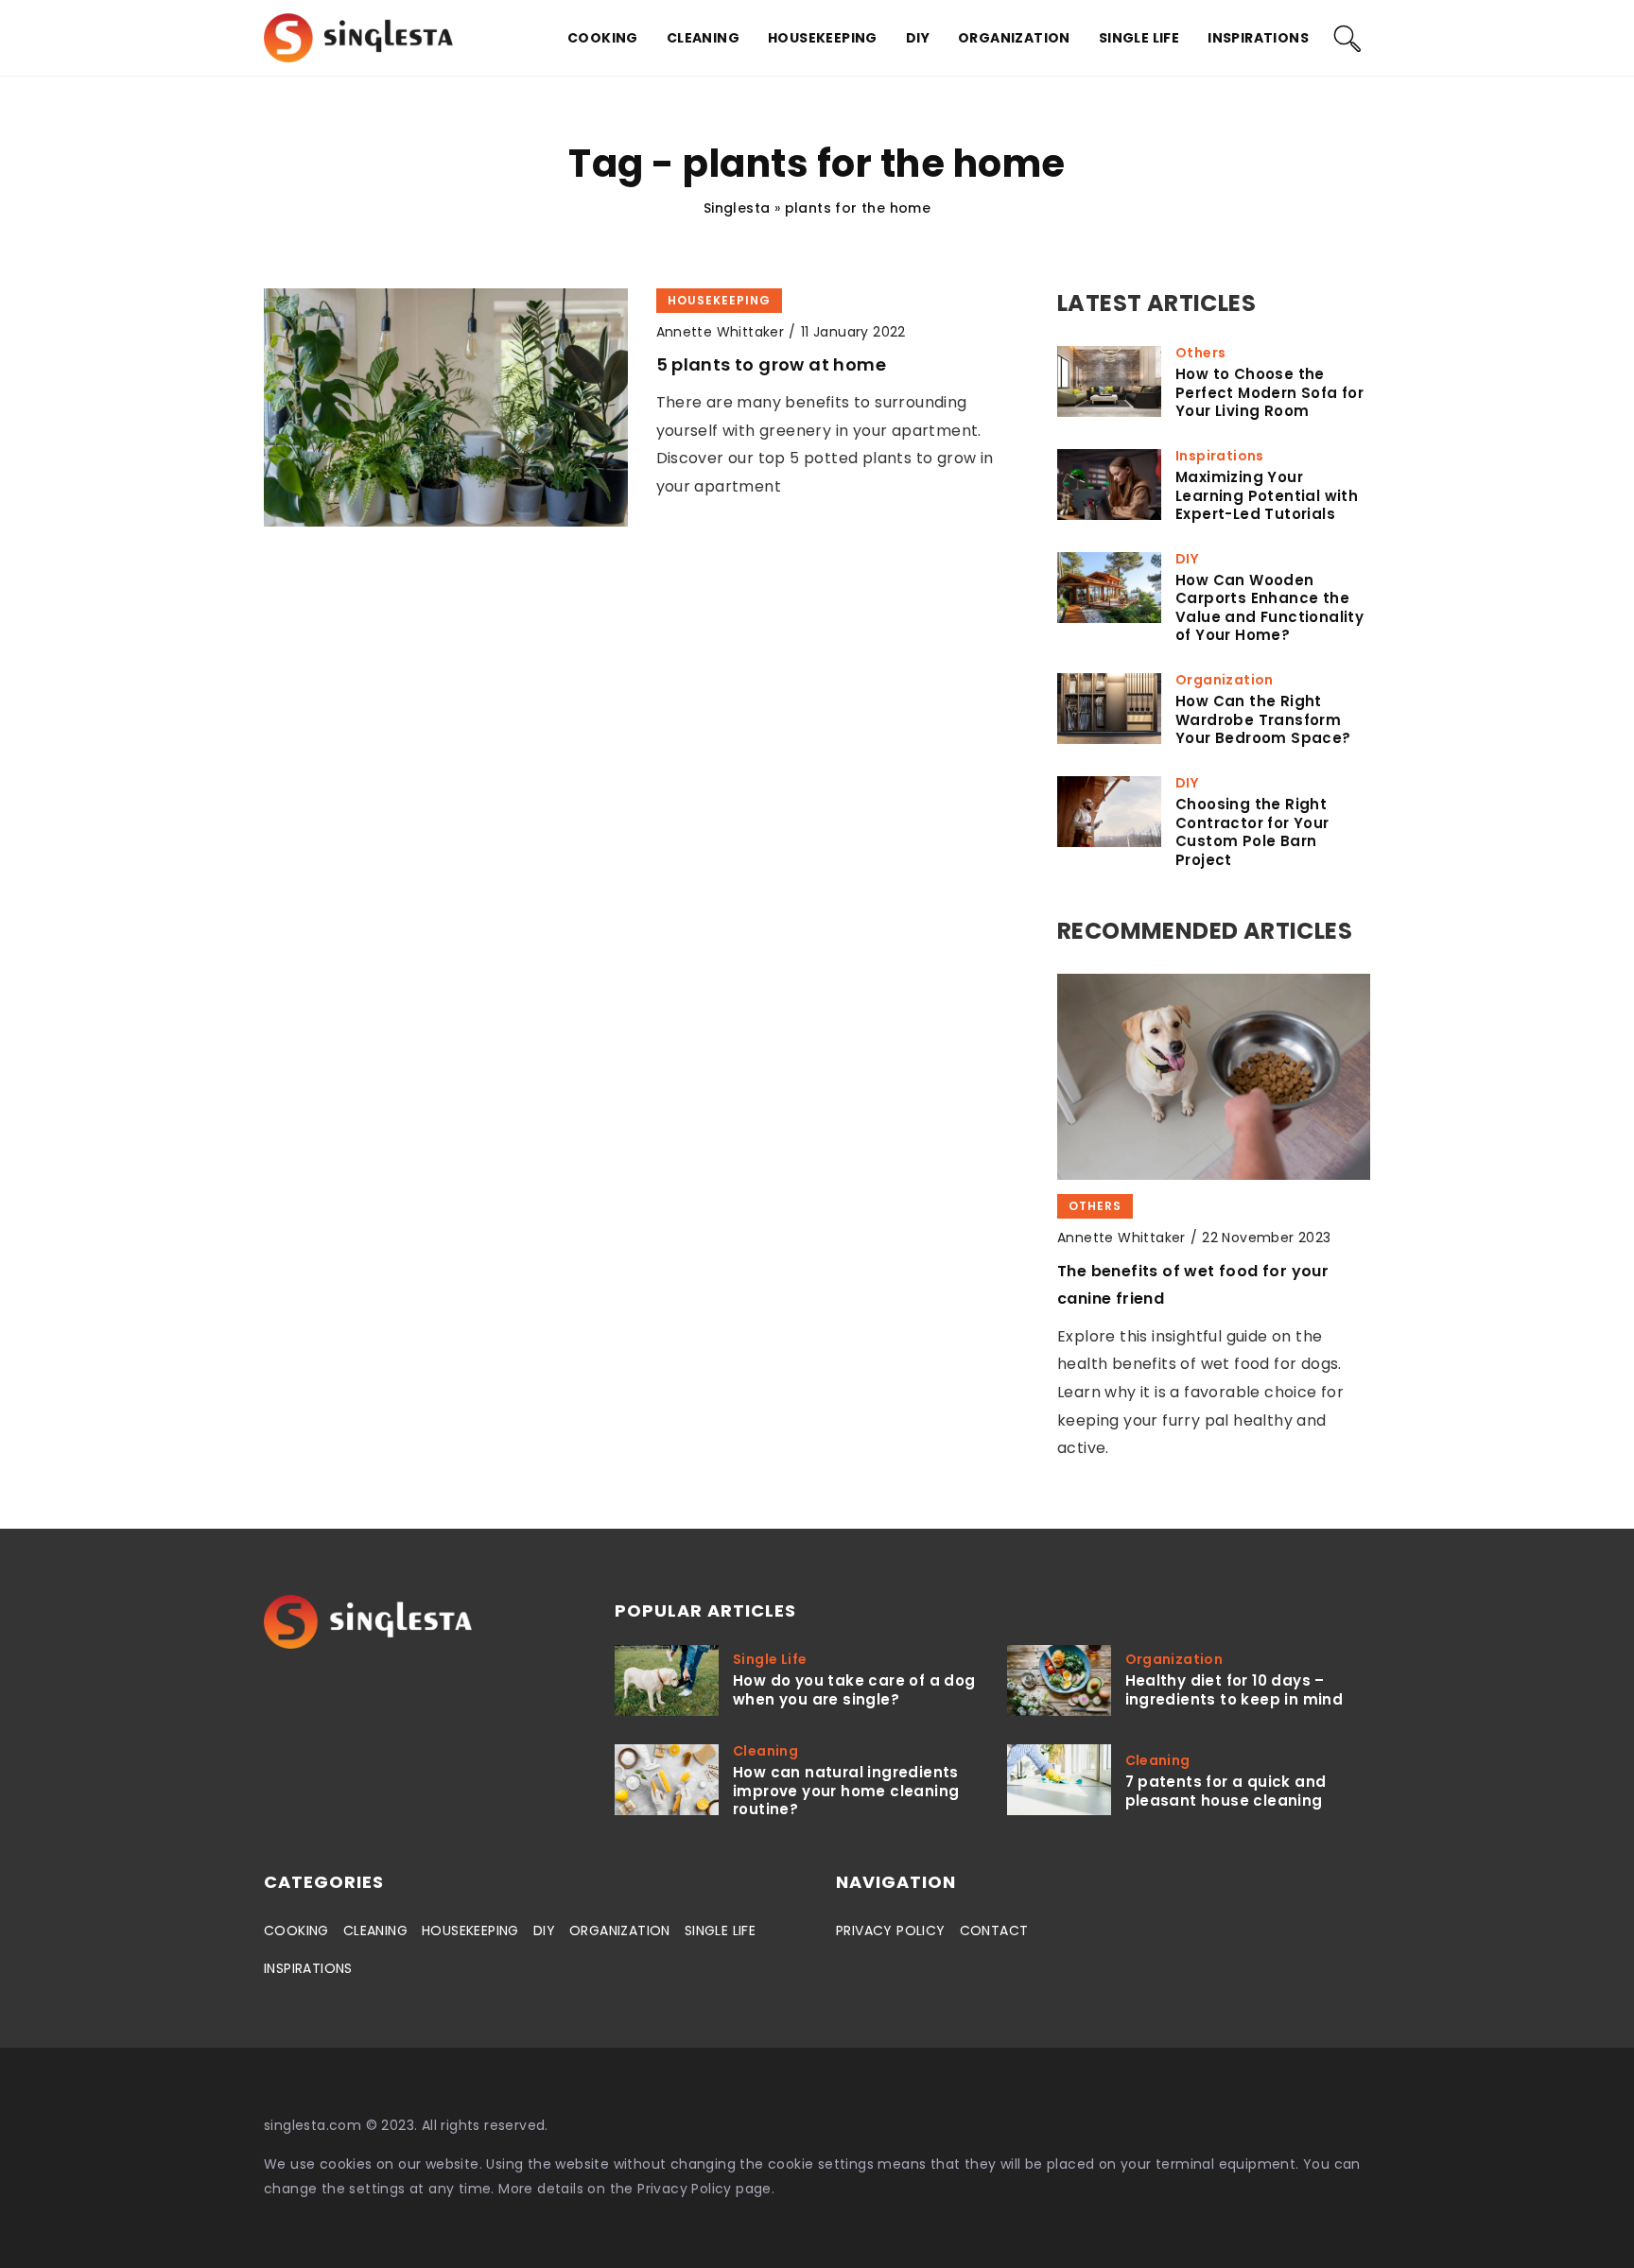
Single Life (1139, 38)
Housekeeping (823, 38)
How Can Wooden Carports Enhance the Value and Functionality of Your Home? (1269, 608)
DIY (918, 38)
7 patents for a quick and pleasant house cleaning (1226, 1791)
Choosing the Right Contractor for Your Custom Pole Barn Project (1252, 832)
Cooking (603, 38)
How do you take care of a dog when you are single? (854, 1690)
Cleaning (703, 38)
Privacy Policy (685, 2189)
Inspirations (1258, 38)
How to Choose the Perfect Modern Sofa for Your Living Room (1269, 393)
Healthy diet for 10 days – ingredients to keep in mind (1234, 1690)
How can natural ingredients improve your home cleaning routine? (846, 1791)
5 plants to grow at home (772, 364)
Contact (994, 1930)
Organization (1014, 38)
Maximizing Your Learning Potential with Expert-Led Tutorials (1267, 496)
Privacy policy (891, 1930)
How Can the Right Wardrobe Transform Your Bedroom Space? (1263, 720)
